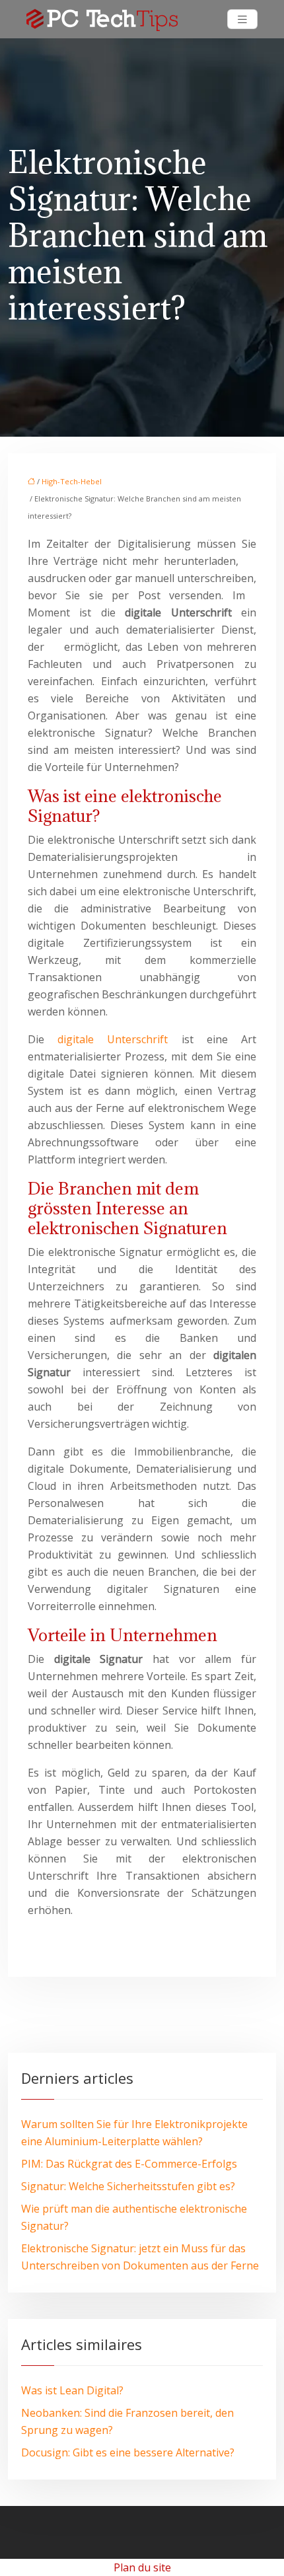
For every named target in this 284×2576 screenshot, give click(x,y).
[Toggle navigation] (242, 19)
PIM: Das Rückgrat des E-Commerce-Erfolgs (129, 2164)
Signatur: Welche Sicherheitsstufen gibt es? (128, 2186)
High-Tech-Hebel (72, 481)
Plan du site (142, 2567)
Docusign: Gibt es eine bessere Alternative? (128, 2452)
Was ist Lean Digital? (72, 2390)
